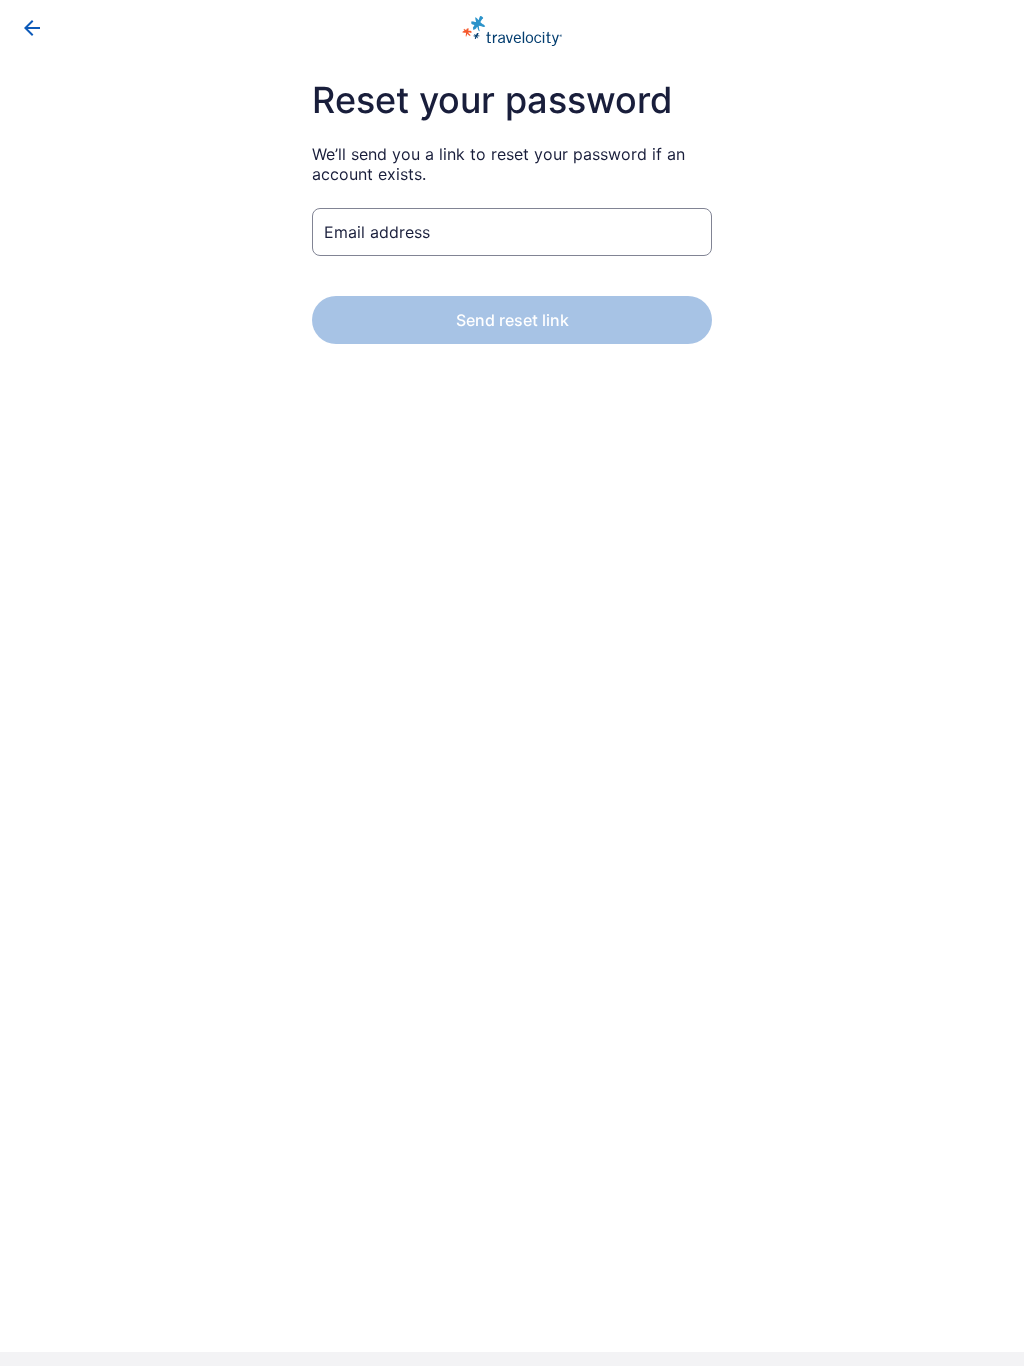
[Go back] (32, 28)
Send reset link (512, 320)
